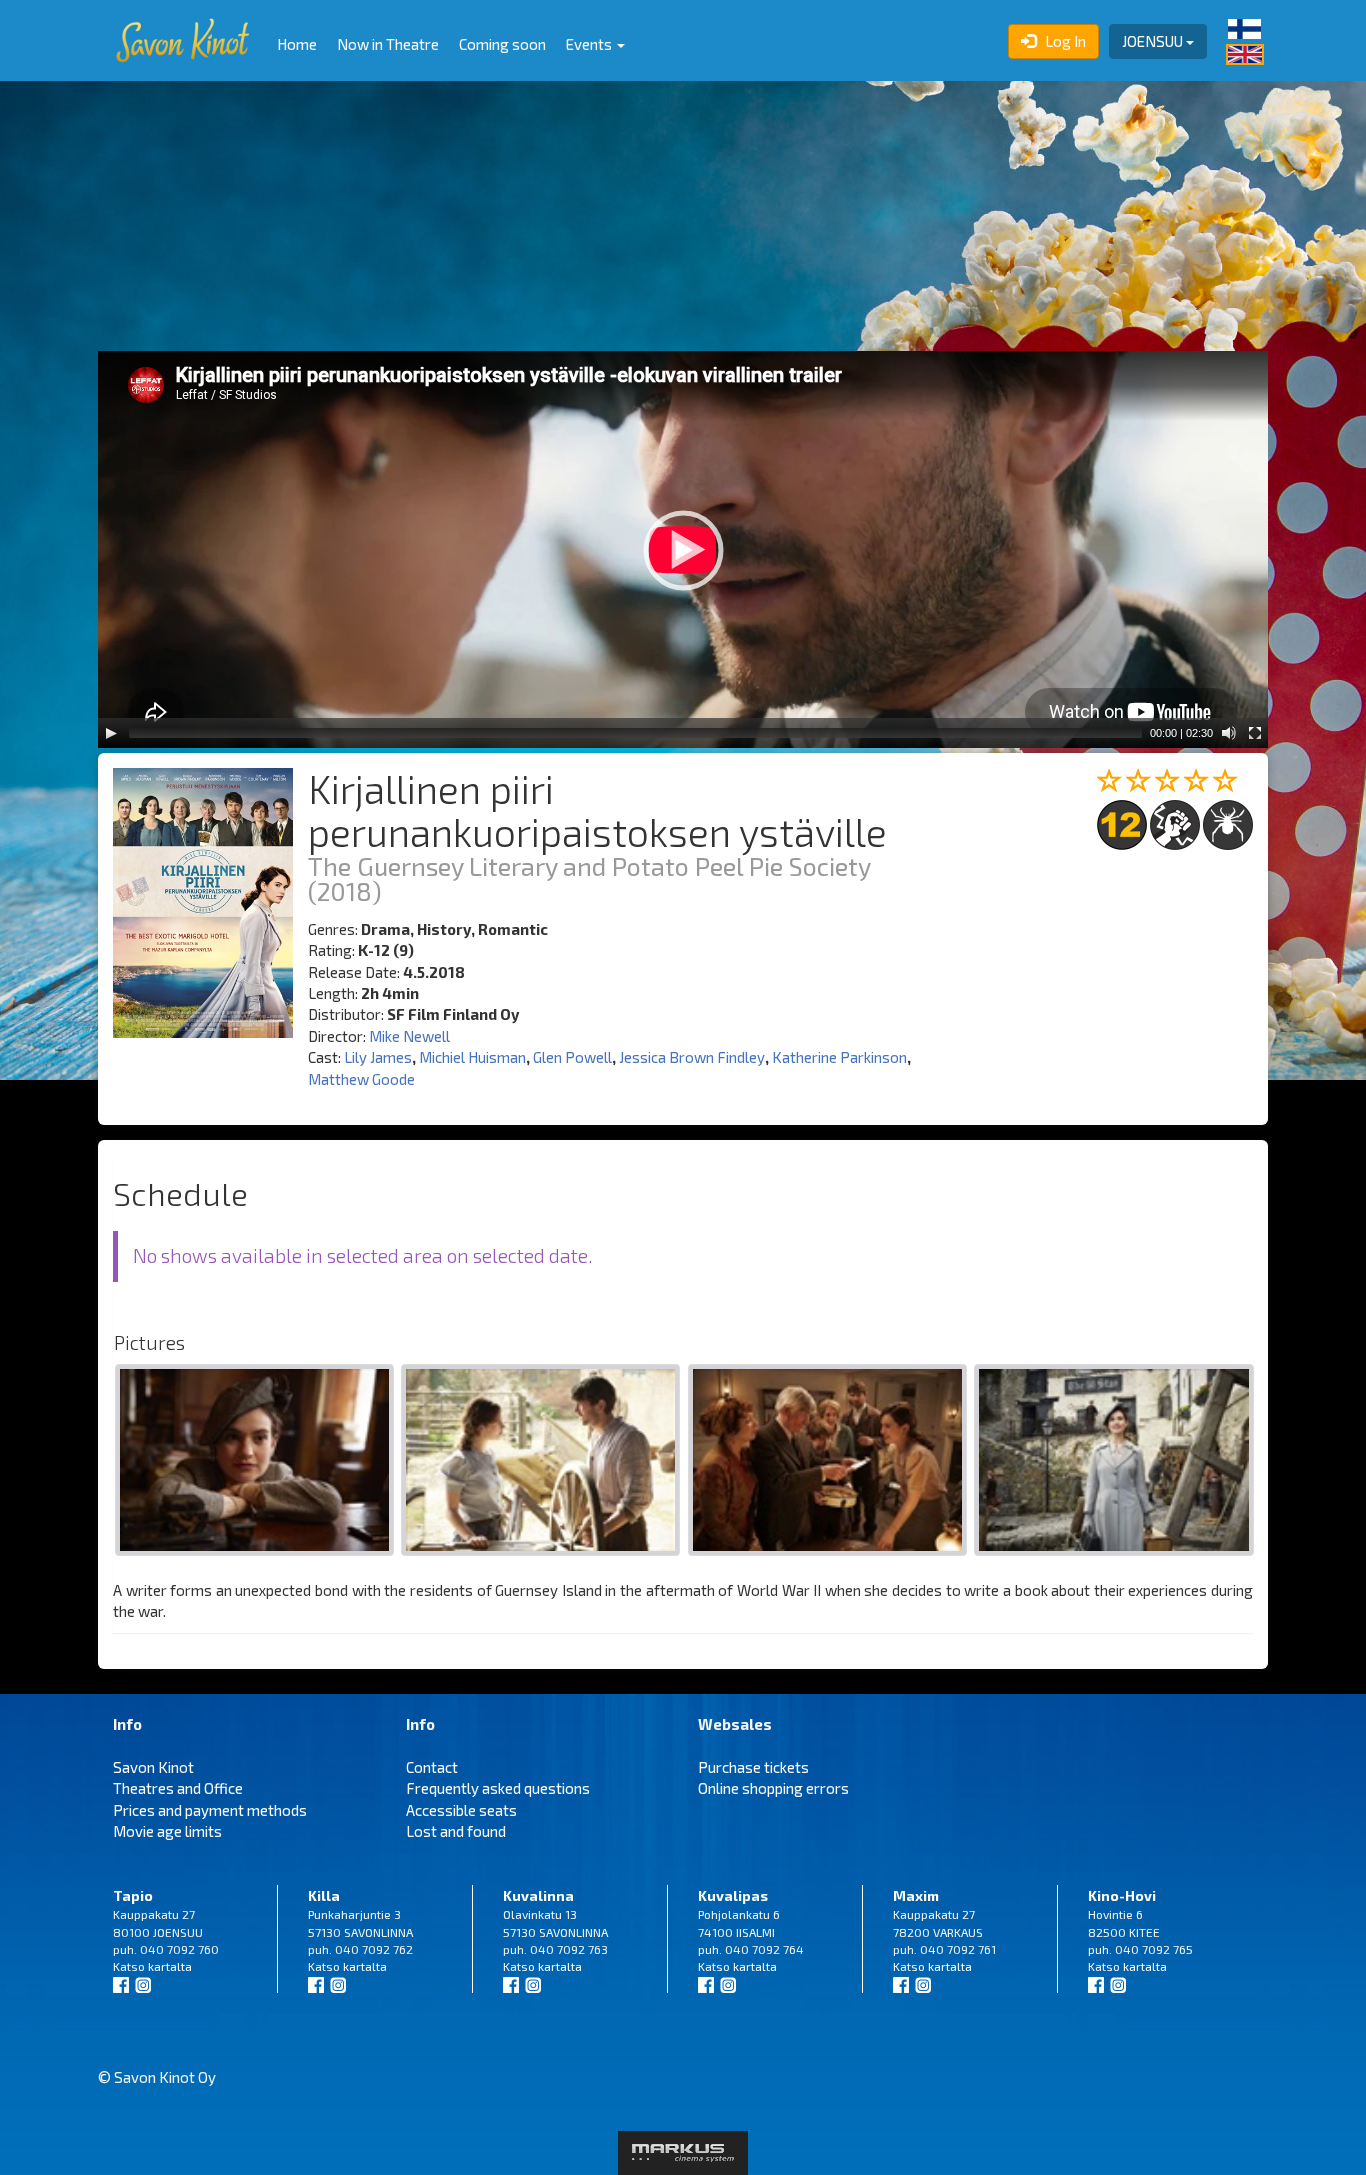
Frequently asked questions (498, 1788)
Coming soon (502, 44)
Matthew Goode (361, 1079)
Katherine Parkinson (839, 1057)
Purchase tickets (753, 1767)
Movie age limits (167, 1831)
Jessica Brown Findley (692, 1057)
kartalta (170, 1966)
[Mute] (1229, 733)
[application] (683, 549)
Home (297, 44)
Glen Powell (572, 1057)
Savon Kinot (153, 1767)
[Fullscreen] (1255, 733)
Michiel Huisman (472, 1057)
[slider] (635, 733)
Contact (432, 1767)
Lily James (378, 1057)
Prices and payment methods (210, 1810)
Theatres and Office (178, 1788)
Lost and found (456, 1831)
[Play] (111, 733)
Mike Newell (409, 1036)
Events (590, 44)
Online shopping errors (773, 1788)
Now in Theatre (388, 44)
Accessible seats (461, 1810)
